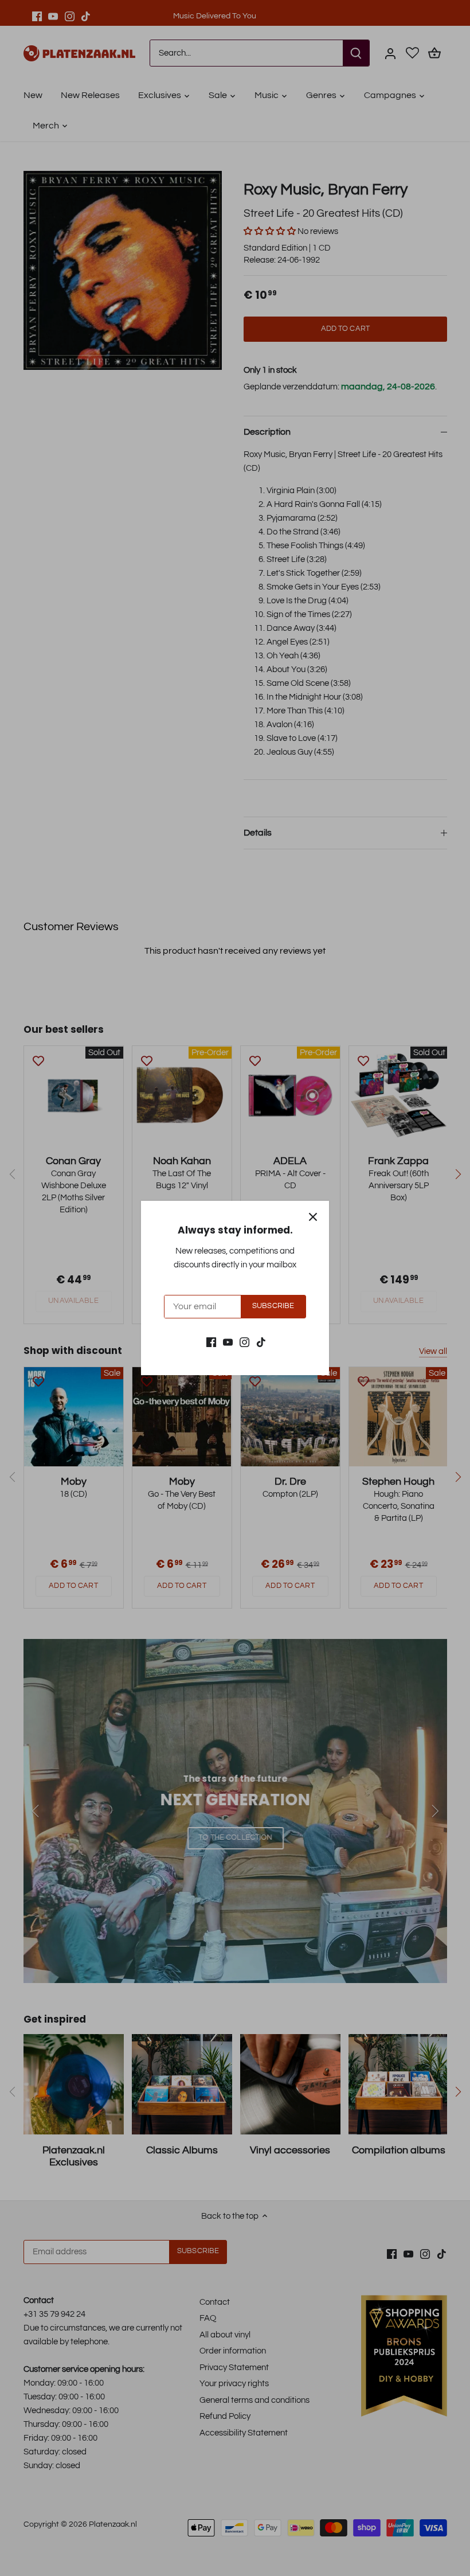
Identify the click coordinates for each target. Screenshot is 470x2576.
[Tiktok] (261, 1342)
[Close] (313, 1217)
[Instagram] (244, 1342)
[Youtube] (228, 1342)
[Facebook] (211, 1342)
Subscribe (273, 1306)
